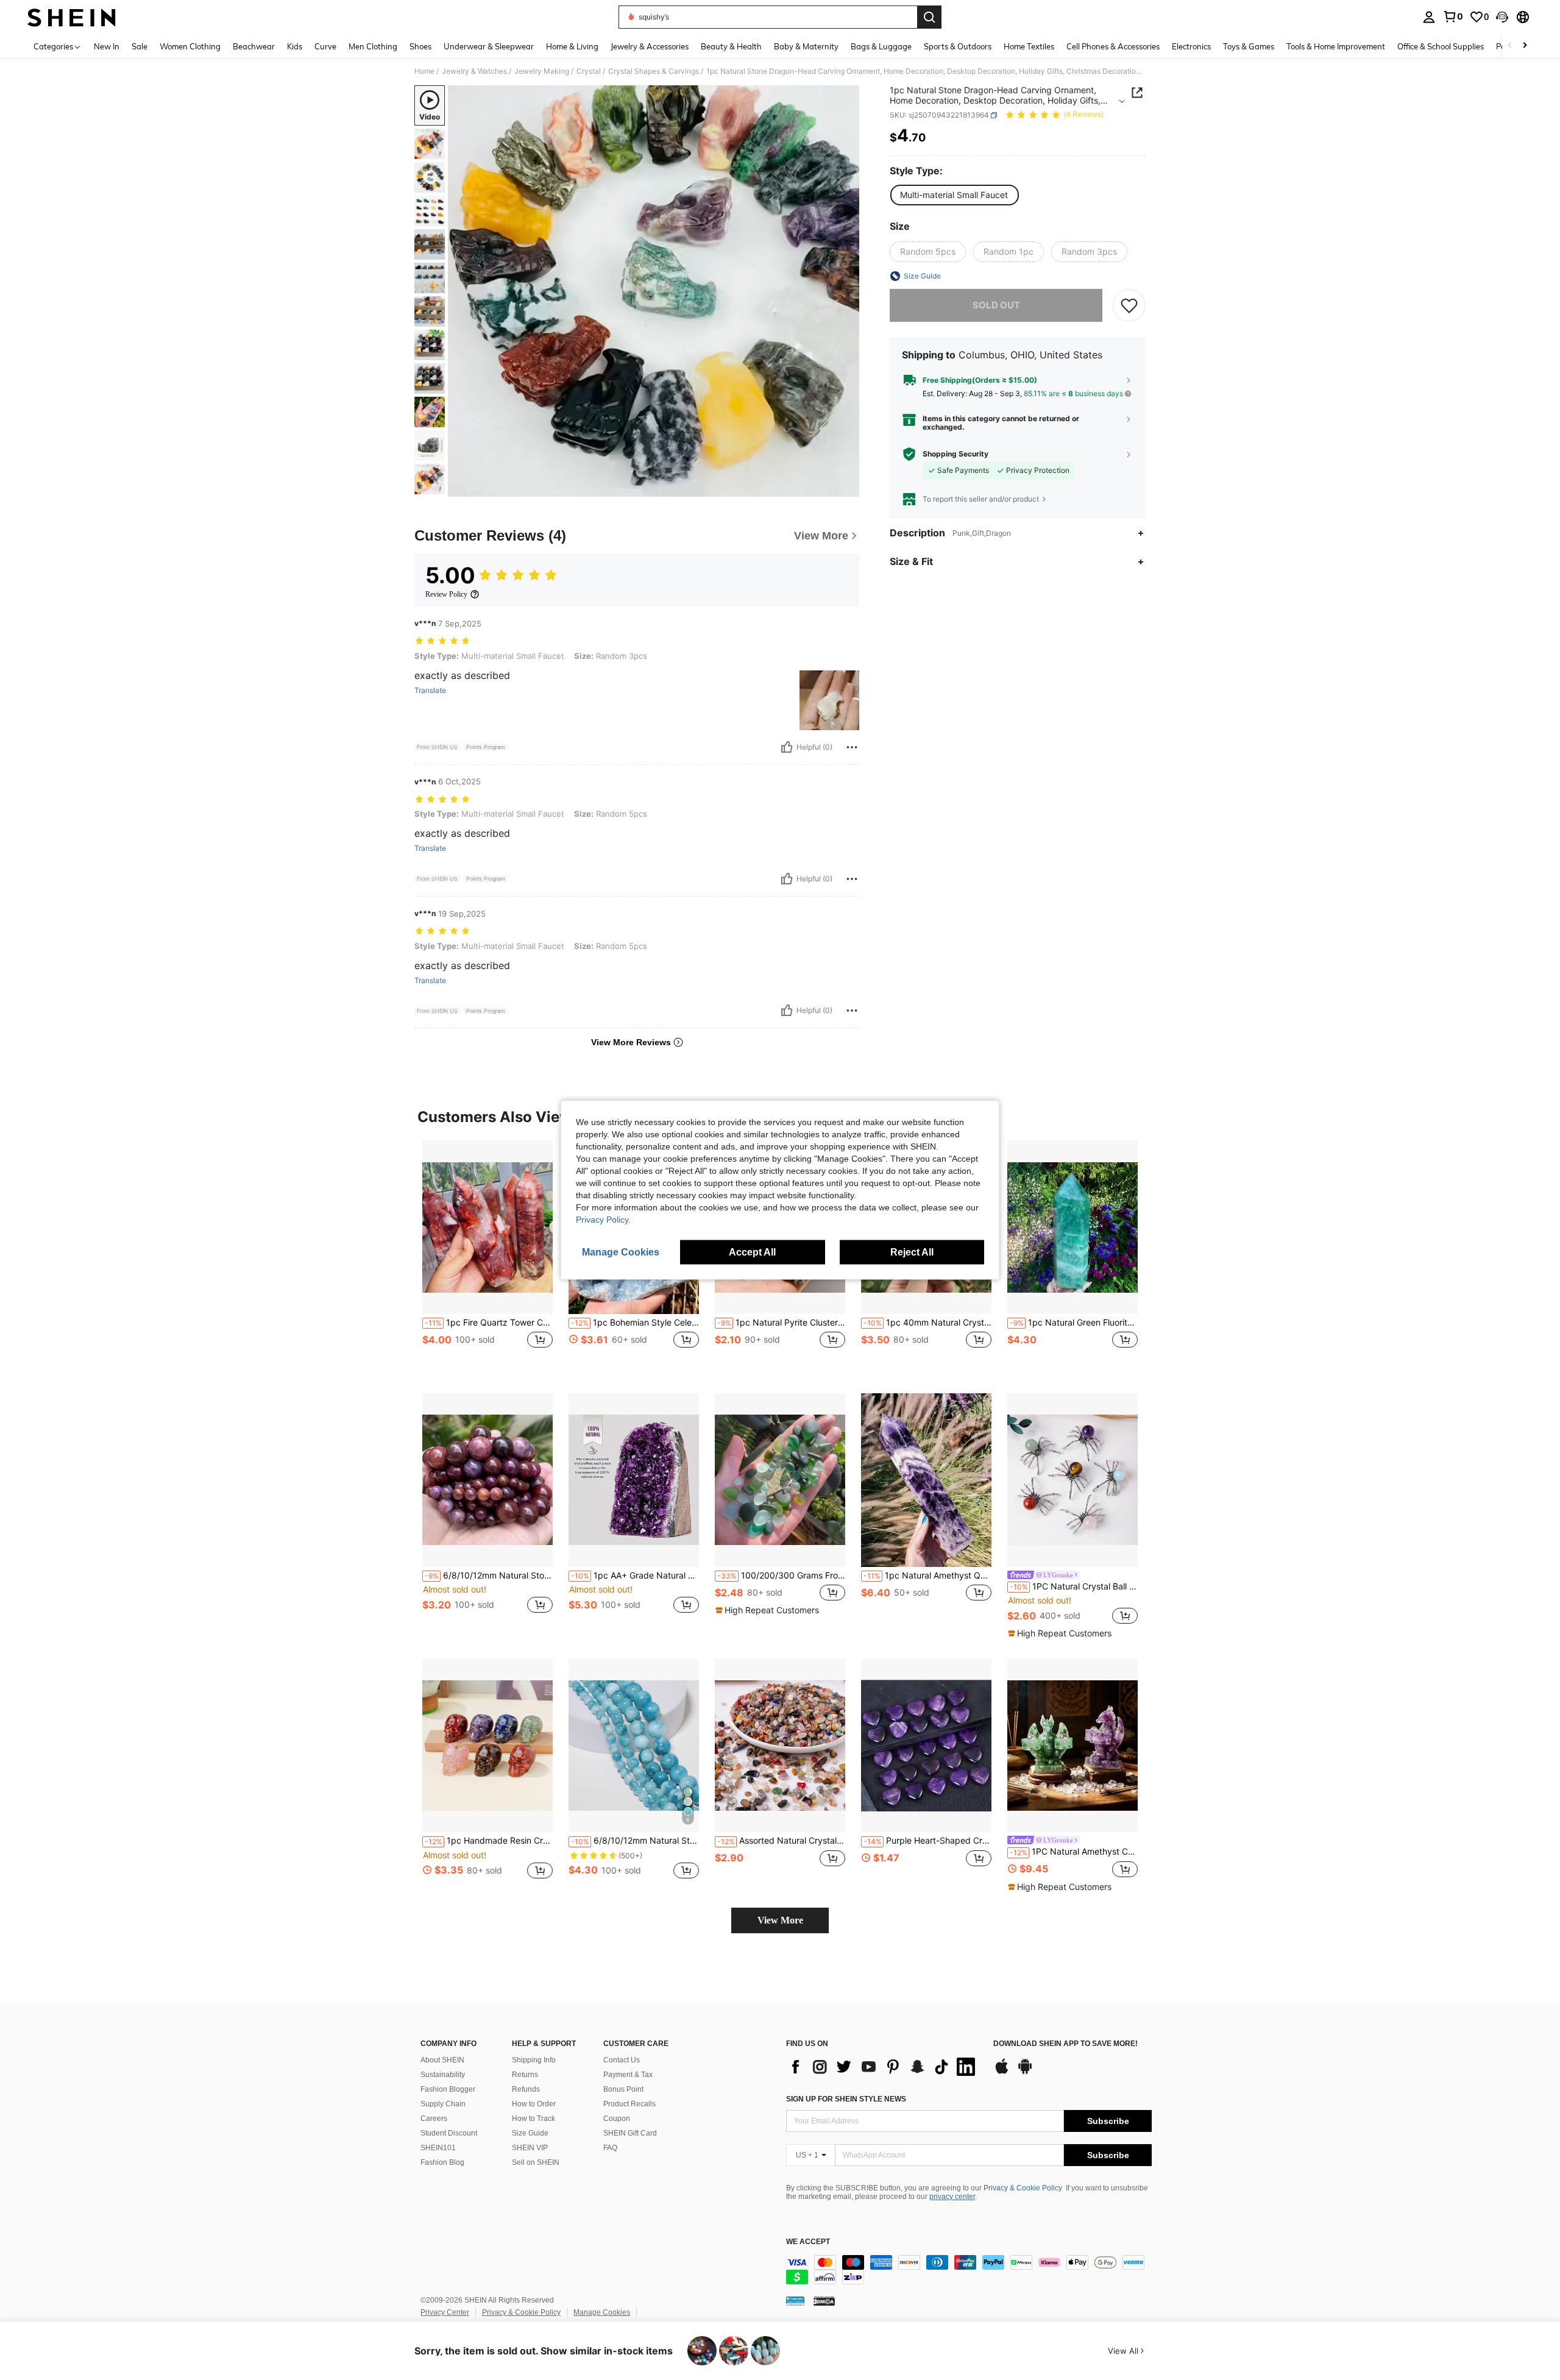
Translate (430, 691)
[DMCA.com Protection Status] (824, 2301)
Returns (525, 2075)
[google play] (1025, 2072)
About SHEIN (442, 2060)
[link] (1453, 16)
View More (780, 1920)
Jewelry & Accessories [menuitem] (650, 46)
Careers (434, 2119)
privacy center (952, 2197)
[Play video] (654, 291)
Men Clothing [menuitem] (373, 46)
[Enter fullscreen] (846, 487)
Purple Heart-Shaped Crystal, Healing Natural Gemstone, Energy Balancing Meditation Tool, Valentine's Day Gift (927, 1841)
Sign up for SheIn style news (846, 2099)
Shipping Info (534, 2060)
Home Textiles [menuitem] (1029, 46)
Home (424, 71)
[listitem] (487, 1257)
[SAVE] (1129, 305)
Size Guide (530, 2133)
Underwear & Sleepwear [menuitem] (489, 46)
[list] (884, 2067)
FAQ (610, 2148)
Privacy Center (445, 2312)
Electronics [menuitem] (1191, 46)
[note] (769, 1610)
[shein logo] (72, 17)
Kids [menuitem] (295, 46)
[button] (1502, 17)
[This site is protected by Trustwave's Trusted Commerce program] (795, 2301)
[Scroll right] (1525, 46)
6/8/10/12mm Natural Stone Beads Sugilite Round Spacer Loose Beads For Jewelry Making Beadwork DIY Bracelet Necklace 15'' (489, 1575)
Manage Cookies (602, 2312)
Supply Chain (443, 2104)
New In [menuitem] (107, 46)
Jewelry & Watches (474, 71)
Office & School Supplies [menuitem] (1441, 46)
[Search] (929, 17)
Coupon (617, 2119)
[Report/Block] (852, 747)
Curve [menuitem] (325, 46)
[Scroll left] (1510, 46)
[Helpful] (787, 747)
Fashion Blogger (448, 2089)
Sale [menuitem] (140, 46)
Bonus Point (623, 2089)
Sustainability (443, 2075)
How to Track (534, 2119)
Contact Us (622, 2060)
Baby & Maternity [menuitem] (806, 46)
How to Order (534, 2104)
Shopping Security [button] (955, 454)
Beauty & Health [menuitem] (731, 46)
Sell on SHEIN (536, 2162)
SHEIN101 (438, 2148)
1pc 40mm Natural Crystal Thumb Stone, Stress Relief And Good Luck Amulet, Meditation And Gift (927, 1323)
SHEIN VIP (530, 2148)
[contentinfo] (969, 2270)
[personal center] (1429, 17)
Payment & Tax (628, 2075)
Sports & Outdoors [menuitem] (958, 46)
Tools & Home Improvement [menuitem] (1336, 46)
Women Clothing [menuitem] (190, 46)
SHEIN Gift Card (630, 2133)
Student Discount (449, 2133)
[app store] (1002, 2072)
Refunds (526, 2089)
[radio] (954, 195)
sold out (996, 305)
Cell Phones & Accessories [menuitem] (1113, 46)
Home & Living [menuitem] (572, 46)
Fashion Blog (442, 2162)
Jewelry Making (542, 71)
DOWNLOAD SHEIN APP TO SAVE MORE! (1065, 2044)
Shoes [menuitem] (420, 46)
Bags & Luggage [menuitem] (881, 46)
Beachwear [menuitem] (254, 46)
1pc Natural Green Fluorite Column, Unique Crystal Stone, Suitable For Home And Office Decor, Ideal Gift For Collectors (1074, 1323)
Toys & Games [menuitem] (1249, 46)
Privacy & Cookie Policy (1023, 2188)
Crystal (589, 71)
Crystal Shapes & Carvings (654, 71)
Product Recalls (629, 2104)
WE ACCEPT (808, 2242)
